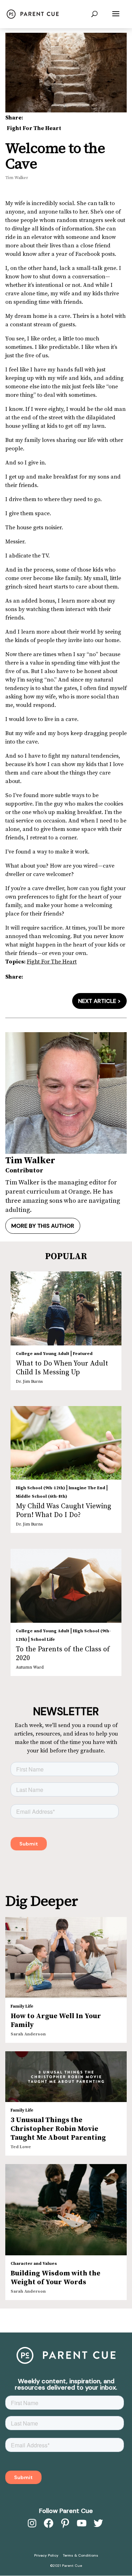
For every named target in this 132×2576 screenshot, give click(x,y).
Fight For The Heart (34, 128)
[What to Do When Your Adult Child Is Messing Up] (66, 1308)
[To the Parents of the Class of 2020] (66, 1586)
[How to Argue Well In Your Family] (66, 1958)
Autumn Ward (30, 1667)
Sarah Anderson (28, 2034)
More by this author (43, 1226)
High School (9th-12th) (40, 1488)
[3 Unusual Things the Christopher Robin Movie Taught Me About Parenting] (66, 2077)
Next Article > (99, 1001)
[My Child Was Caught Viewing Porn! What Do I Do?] (66, 1443)
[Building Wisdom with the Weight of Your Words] (66, 2210)
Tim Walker (17, 178)
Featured (83, 1354)
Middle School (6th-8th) (42, 1496)
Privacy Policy (46, 2555)
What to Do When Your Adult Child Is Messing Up (62, 1368)
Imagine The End (87, 1488)
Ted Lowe (21, 2147)
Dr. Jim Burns (29, 1382)
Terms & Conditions (81, 2555)
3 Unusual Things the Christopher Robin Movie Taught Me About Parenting (58, 2129)
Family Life (22, 2006)
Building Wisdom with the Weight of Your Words (55, 2278)
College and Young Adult (43, 1354)
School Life (43, 1640)
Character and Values (34, 2264)
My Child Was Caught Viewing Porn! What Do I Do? (64, 1511)
